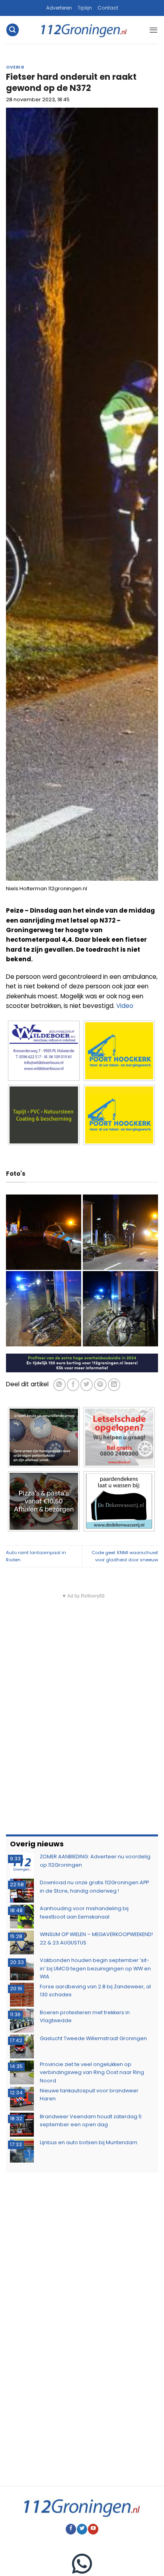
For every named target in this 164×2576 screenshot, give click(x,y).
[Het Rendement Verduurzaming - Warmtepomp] (82, 1363)
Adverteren (59, 8)
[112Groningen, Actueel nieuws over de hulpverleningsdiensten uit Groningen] (84, 30)
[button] (12, 30)
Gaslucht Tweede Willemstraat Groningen (93, 2038)
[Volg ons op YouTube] (93, 2529)
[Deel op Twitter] (87, 1384)
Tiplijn (85, 8)
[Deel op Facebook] (73, 1384)
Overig (15, 67)
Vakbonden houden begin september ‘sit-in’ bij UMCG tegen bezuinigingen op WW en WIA (95, 1968)
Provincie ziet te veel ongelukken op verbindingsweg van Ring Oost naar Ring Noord (92, 2072)
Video (125, 1006)
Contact (108, 8)
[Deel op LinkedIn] (114, 1384)
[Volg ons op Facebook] (71, 2529)
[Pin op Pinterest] (100, 1384)
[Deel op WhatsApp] (60, 1384)
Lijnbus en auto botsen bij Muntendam (89, 2142)
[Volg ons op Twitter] (82, 2529)
